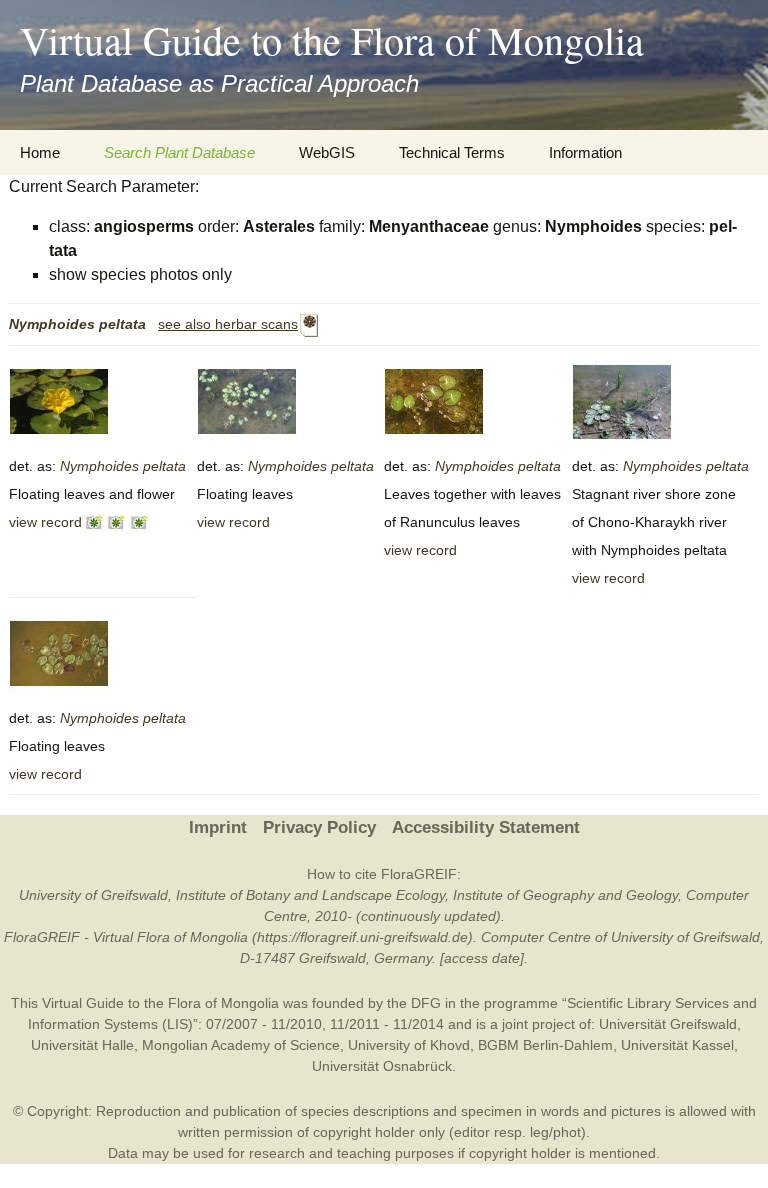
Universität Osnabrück (382, 1066)
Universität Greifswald (668, 1024)
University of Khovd (409, 1045)
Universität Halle (82, 1045)
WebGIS (327, 152)
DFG (426, 1003)
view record (45, 522)
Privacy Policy (319, 827)
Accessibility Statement (486, 827)
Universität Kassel (677, 1045)
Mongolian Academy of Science (241, 1045)
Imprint (218, 827)
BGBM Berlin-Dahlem (545, 1045)
